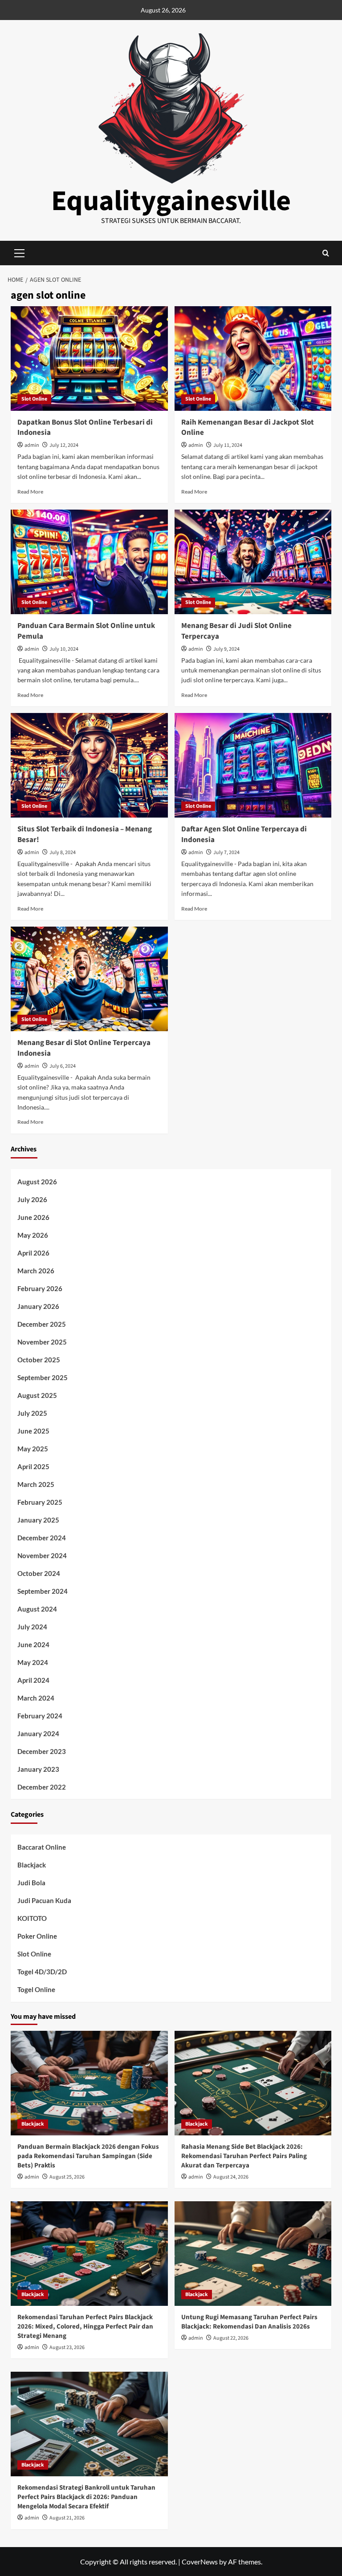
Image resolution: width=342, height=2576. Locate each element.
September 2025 (43, 1377)
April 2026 (33, 1253)
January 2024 (38, 1734)
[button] (326, 253)
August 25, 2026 (67, 2177)
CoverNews (200, 2562)
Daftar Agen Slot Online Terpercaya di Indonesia (244, 834)
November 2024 (42, 1555)
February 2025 (40, 1502)
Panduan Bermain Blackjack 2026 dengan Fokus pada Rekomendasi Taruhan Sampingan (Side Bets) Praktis (88, 2156)
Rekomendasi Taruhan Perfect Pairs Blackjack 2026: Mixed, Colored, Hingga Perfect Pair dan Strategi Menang (85, 2327)
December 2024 (42, 1538)
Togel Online (36, 1989)
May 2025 (33, 1449)
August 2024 (37, 1609)
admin (32, 445)
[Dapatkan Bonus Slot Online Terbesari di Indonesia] (89, 358)
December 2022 (42, 1787)
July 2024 (32, 1627)
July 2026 (32, 1199)
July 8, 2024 (63, 853)
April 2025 (33, 1466)
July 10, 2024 (64, 649)
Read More (30, 492)
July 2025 (32, 1413)
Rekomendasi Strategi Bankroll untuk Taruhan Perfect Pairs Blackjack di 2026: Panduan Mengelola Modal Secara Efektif (86, 2497)
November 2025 (42, 1342)
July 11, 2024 (228, 445)
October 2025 (39, 1360)
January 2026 (38, 1306)
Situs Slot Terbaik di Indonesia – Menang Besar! (85, 834)
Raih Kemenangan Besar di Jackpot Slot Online (248, 428)
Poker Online (37, 1936)
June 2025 (33, 1431)
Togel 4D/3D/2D (42, 1972)
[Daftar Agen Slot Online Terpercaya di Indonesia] (253, 765)
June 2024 (33, 1644)
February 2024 (40, 1716)
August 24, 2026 (231, 2177)
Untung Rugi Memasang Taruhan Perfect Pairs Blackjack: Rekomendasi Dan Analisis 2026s (249, 2322)
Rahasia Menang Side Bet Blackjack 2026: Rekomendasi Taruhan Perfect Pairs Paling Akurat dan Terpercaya (244, 2156)
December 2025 (42, 1324)
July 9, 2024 (226, 649)
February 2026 (40, 1288)
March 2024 (36, 1698)
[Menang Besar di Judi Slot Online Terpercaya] (253, 562)
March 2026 (36, 1271)
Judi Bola (31, 1883)
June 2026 (33, 1217)
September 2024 (43, 1591)
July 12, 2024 (64, 445)
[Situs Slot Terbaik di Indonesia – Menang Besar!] (89, 765)
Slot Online (34, 399)
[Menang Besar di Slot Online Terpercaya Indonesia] (89, 979)
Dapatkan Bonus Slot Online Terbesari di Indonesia (85, 428)
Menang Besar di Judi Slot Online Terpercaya (236, 631)
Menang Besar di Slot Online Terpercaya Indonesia (84, 1048)
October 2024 (39, 1573)
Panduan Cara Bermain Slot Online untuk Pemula (86, 631)
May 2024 (33, 1662)
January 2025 (38, 1520)
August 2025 (37, 1395)
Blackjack (32, 1865)
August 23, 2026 (67, 2347)
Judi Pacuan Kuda (44, 1900)
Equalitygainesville (171, 201)
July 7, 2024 (226, 853)
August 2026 (37, 1182)
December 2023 (42, 1751)
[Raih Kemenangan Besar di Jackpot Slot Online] (253, 358)
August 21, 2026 (67, 2518)
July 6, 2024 (63, 1066)
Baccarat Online (42, 1847)
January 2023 (38, 1769)
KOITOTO (32, 1918)
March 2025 (36, 1484)
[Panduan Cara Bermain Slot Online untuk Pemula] (89, 562)
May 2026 (33, 1235)
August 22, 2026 (231, 2338)
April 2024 (33, 1680)
